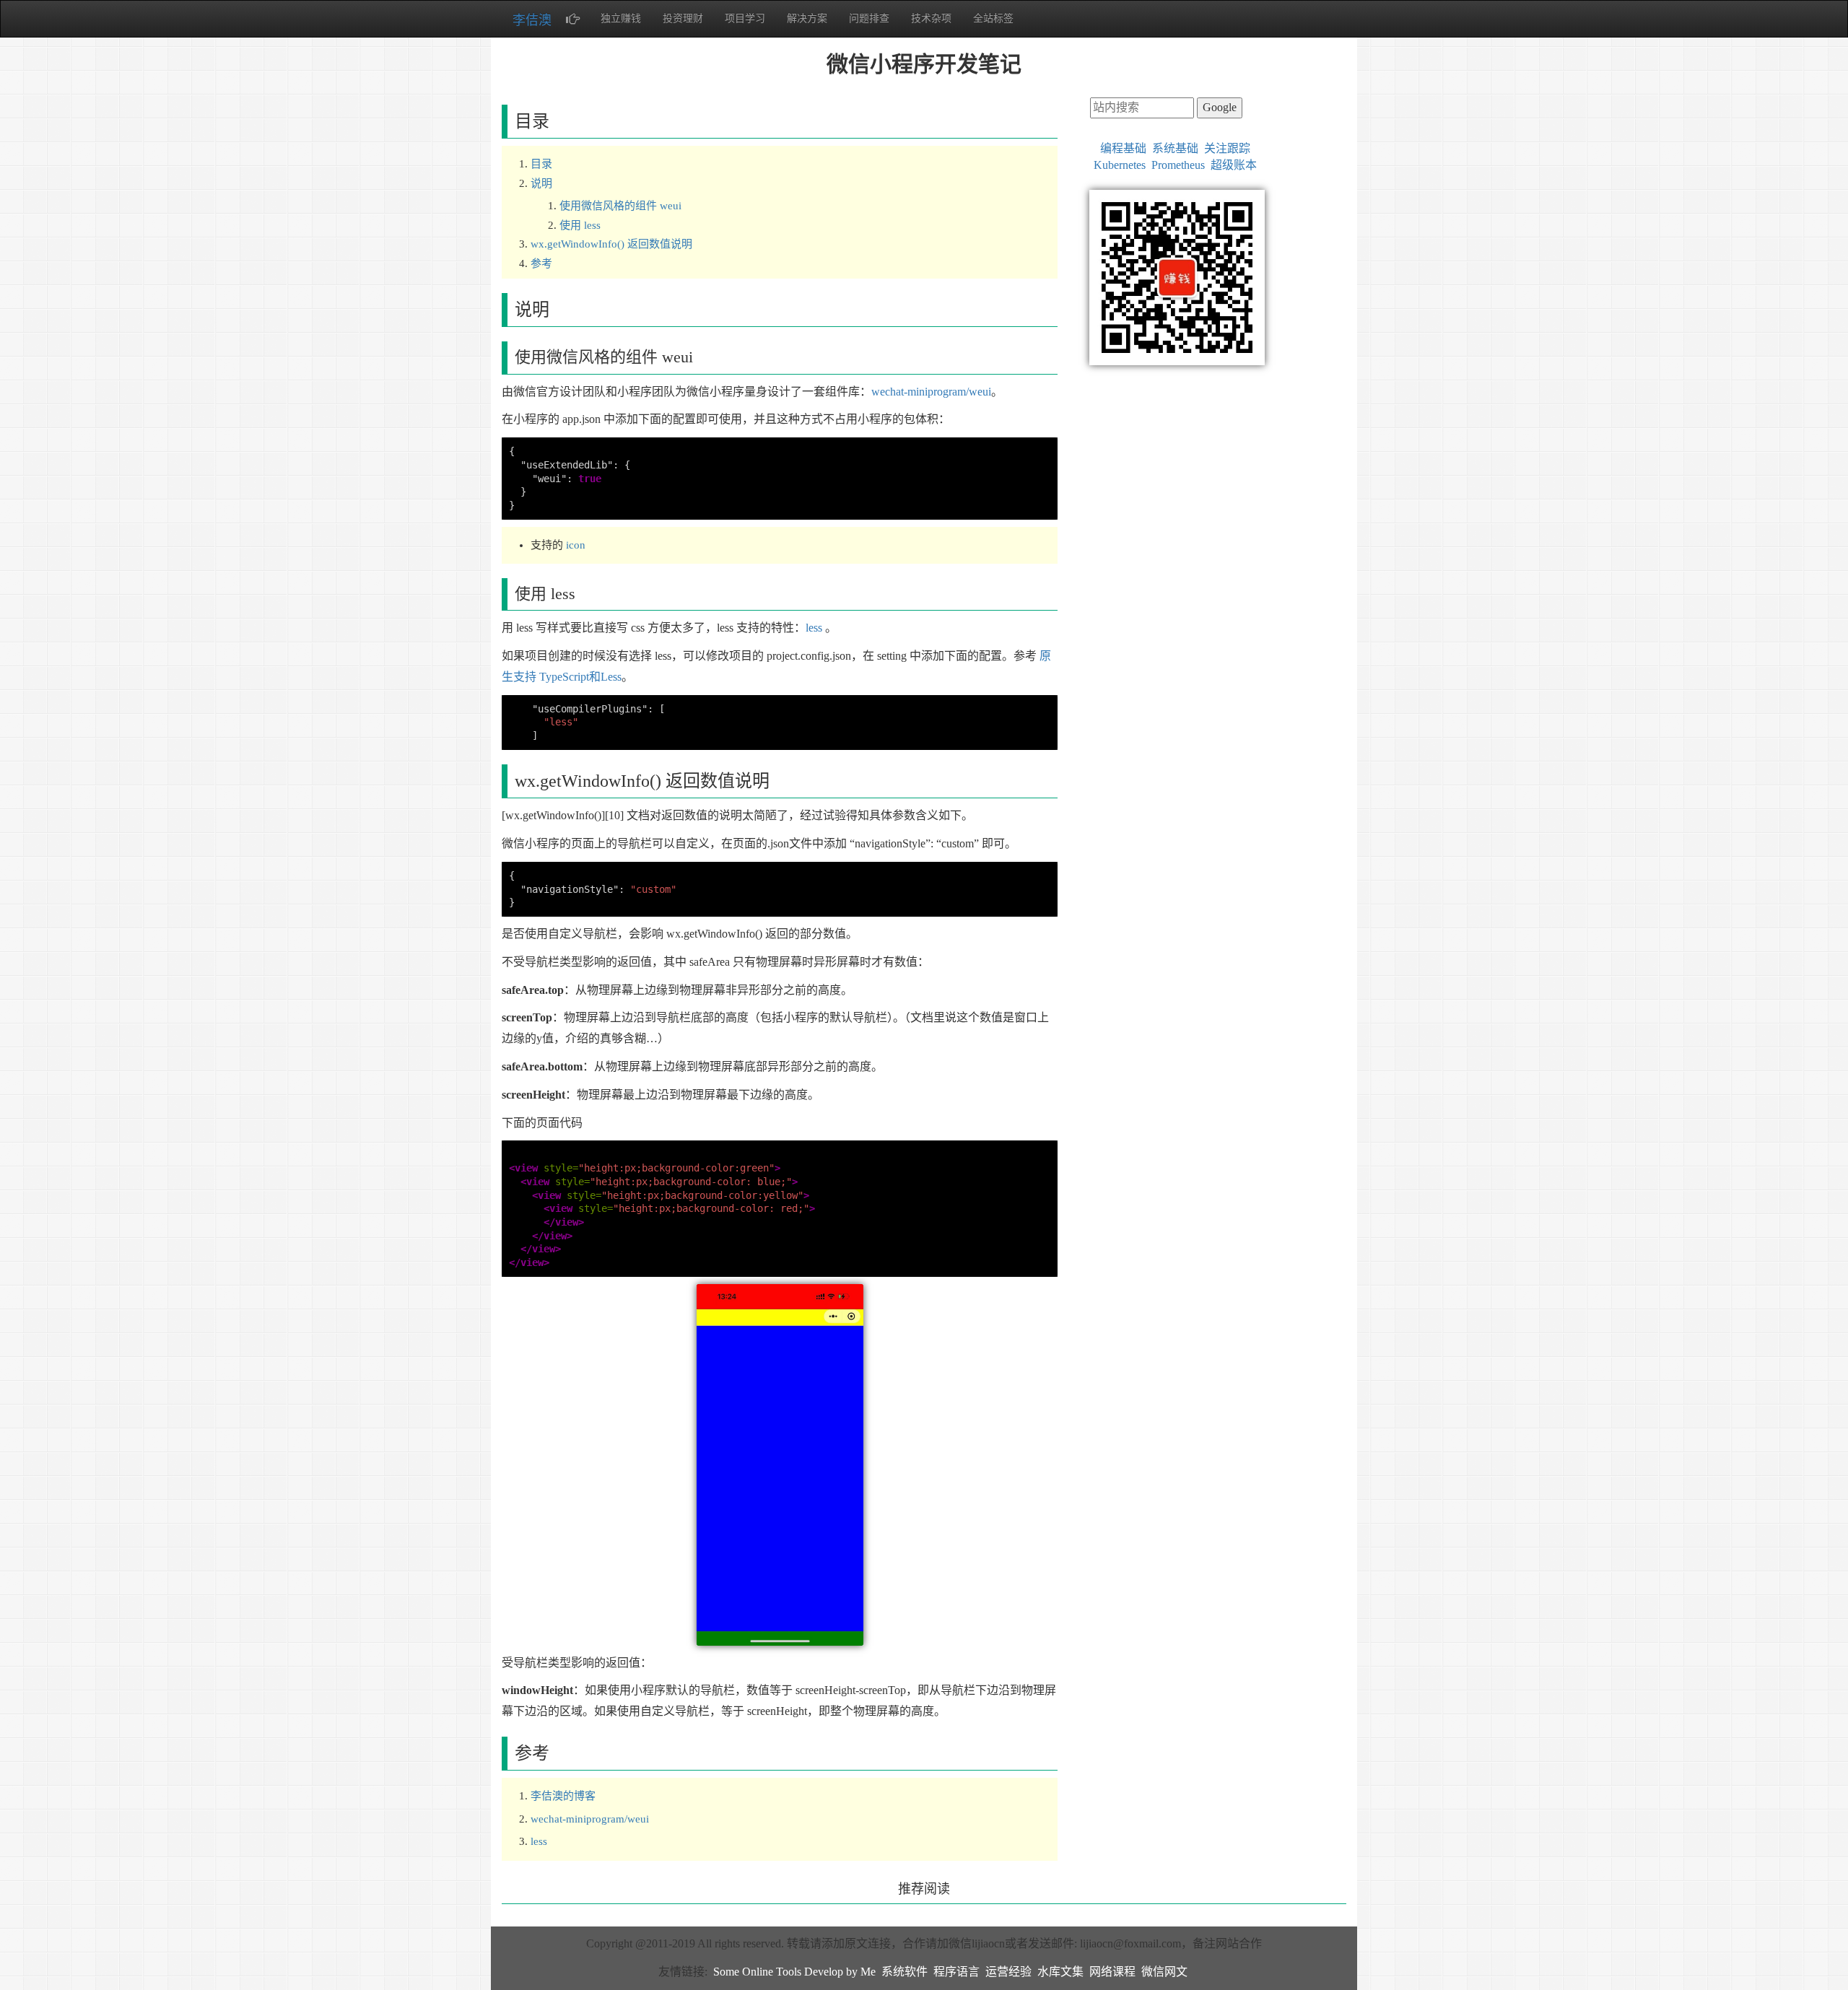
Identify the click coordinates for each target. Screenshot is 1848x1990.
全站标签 (993, 18)
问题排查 (869, 18)
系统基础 (1175, 148)
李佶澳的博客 (563, 1796)
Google (1220, 107)
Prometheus (1178, 165)
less (814, 628)
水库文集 (1060, 1972)
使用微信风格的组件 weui (620, 206)
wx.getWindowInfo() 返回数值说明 (611, 244)
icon (576, 545)
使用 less (580, 225)
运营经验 (1008, 1972)
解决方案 (807, 18)
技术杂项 (931, 18)
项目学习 (745, 18)
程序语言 (956, 1972)
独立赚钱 (621, 18)
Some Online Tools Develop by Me (794, 1972)
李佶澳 (532, 20)
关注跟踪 (1227, 148)
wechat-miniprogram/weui (931, 392)
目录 (541, 164)
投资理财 (683, 18)
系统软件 (905, 1972)
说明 (541, 183)
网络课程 (1112, 1972)
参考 (541, 263)
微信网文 (1164, 1972)
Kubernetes (1120, 165)
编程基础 (1123, 148)
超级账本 (1234, 165)
